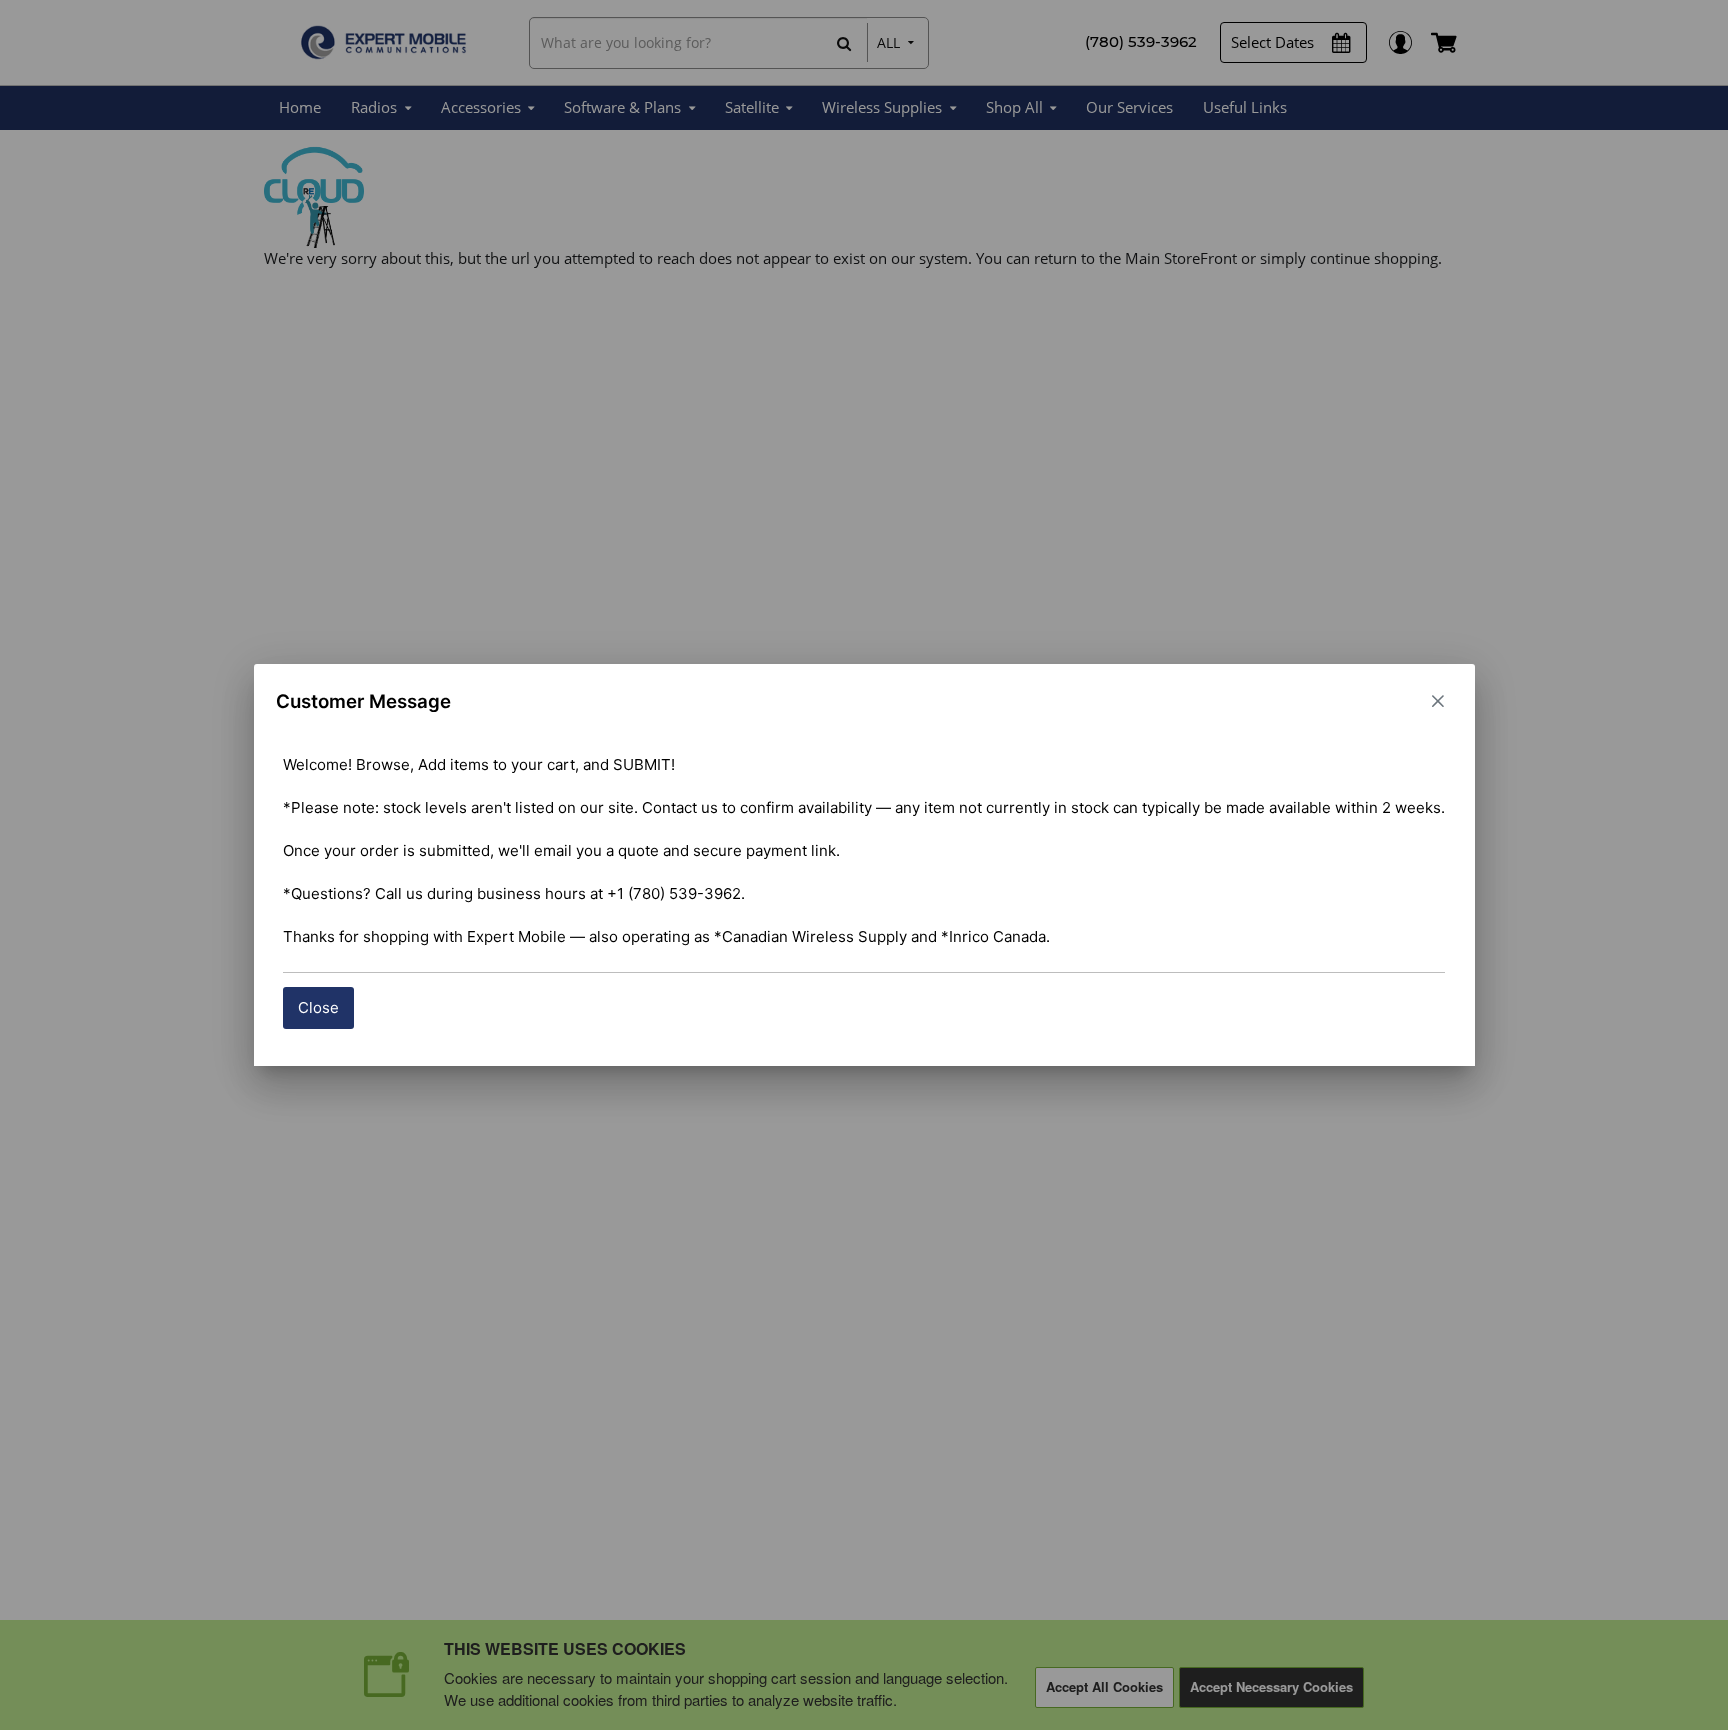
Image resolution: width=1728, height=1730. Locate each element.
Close (318, 1007)
